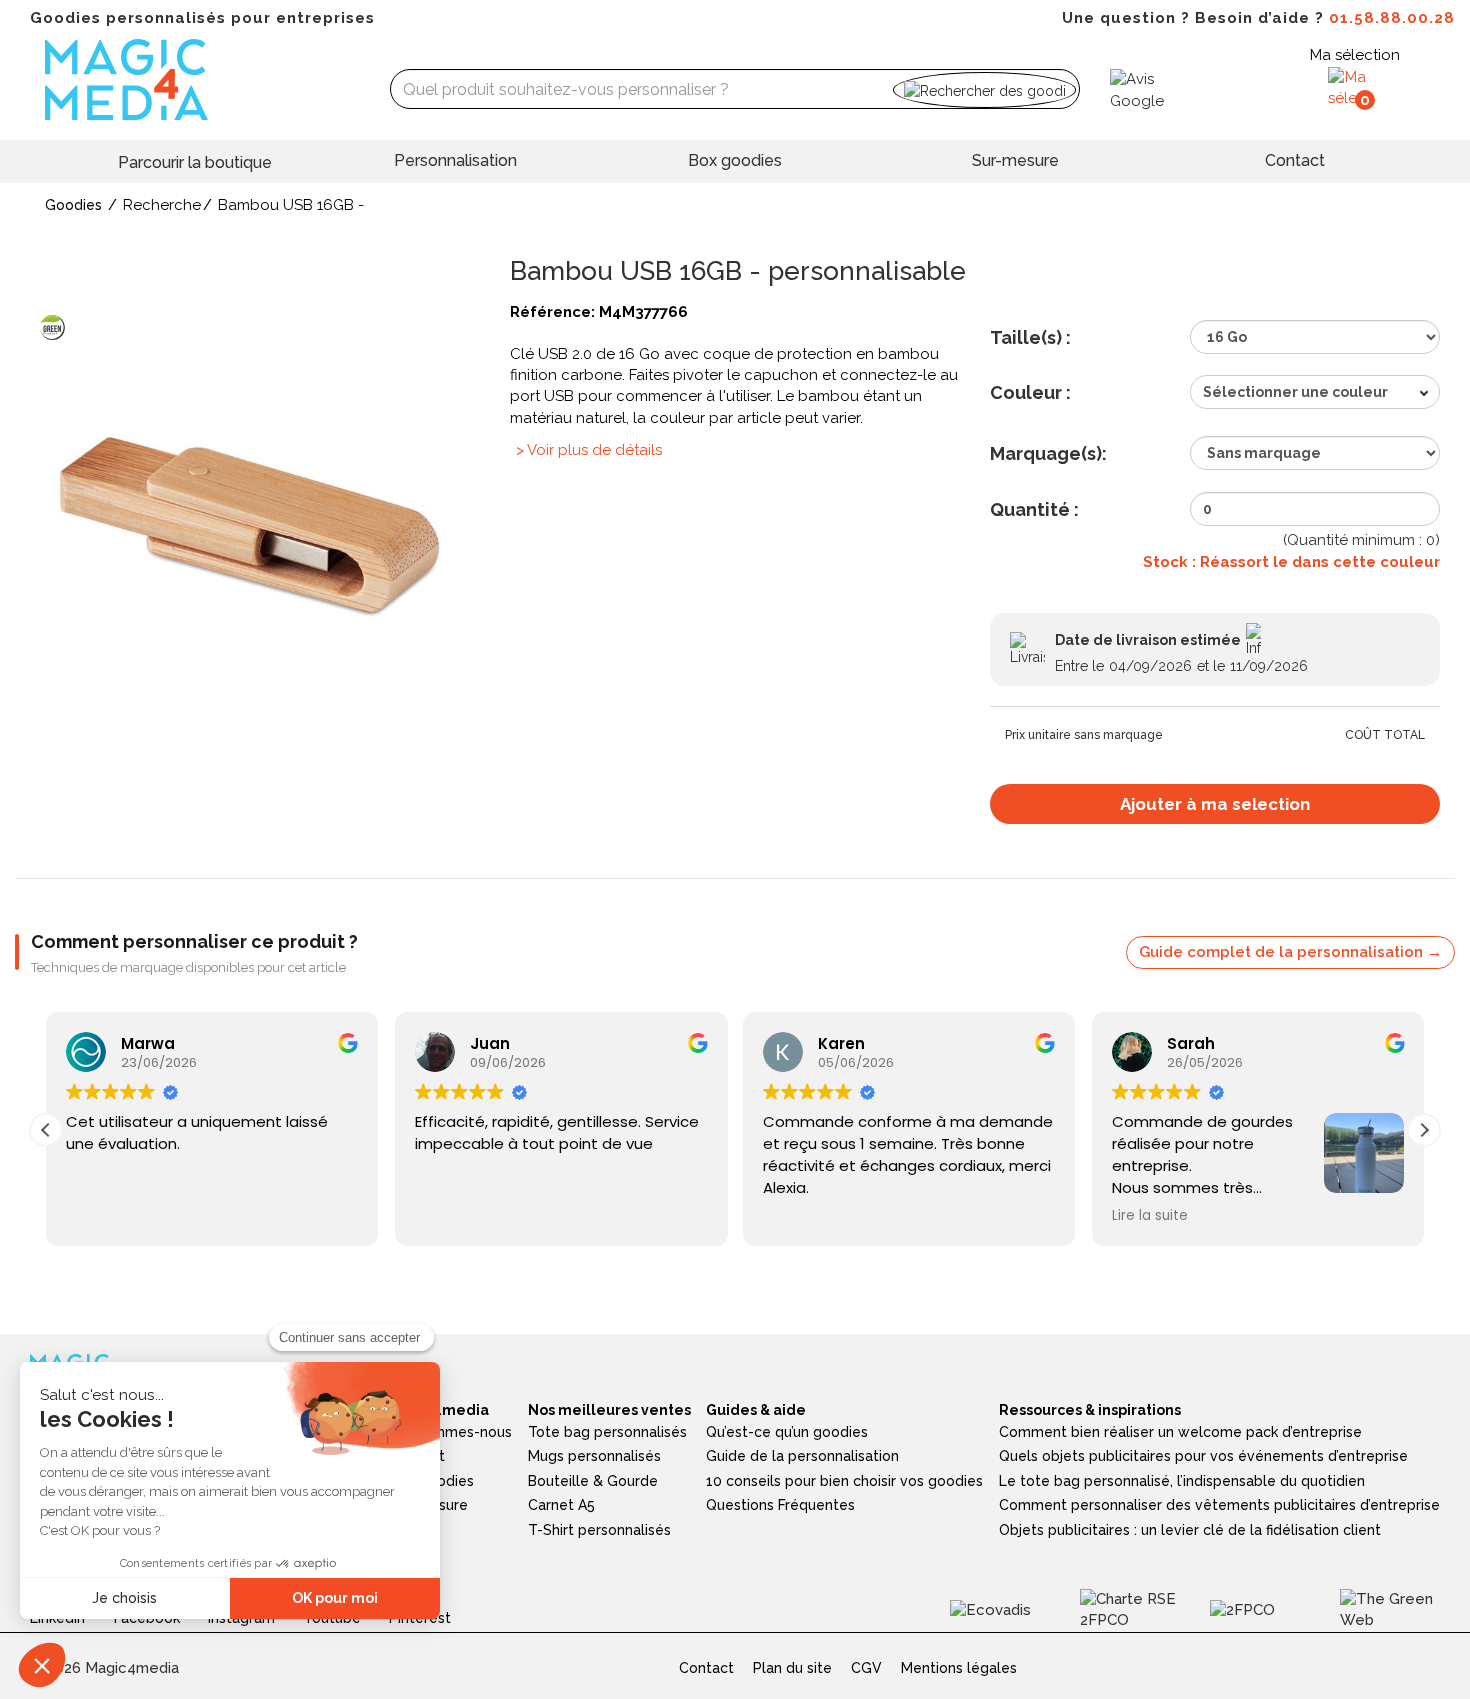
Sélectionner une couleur (1295, 392)
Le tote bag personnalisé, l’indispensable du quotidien (1182, 1481)
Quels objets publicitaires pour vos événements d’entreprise (1203, 1456)
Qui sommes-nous (451, 1432)
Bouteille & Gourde (593, 1481)
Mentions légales (959, 1668)
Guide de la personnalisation (802, 1456)
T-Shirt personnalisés (599, 1530)
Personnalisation (455, 160)
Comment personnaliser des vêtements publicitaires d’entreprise (1219, 1505)
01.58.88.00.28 (1392, 18)
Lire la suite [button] (1150, 1216)
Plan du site (792, 1668)
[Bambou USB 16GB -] (255, 524)
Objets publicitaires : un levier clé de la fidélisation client (1190, 1530)
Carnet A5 (561, 1505)
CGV (866, 1668)
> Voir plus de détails (589, 450)
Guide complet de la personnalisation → (1290, 952)
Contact (1295, 160)
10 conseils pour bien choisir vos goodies (844, 1481)
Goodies (73, 205)
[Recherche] (984, 89)
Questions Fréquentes (780, 1505)
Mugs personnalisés (594, 1456)
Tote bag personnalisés (607, 1432)
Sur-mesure (1015, 160)
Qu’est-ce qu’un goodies (787, 1432)
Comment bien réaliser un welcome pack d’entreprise (1180, 1432)
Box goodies (735, 160)
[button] (1424, 1130)
